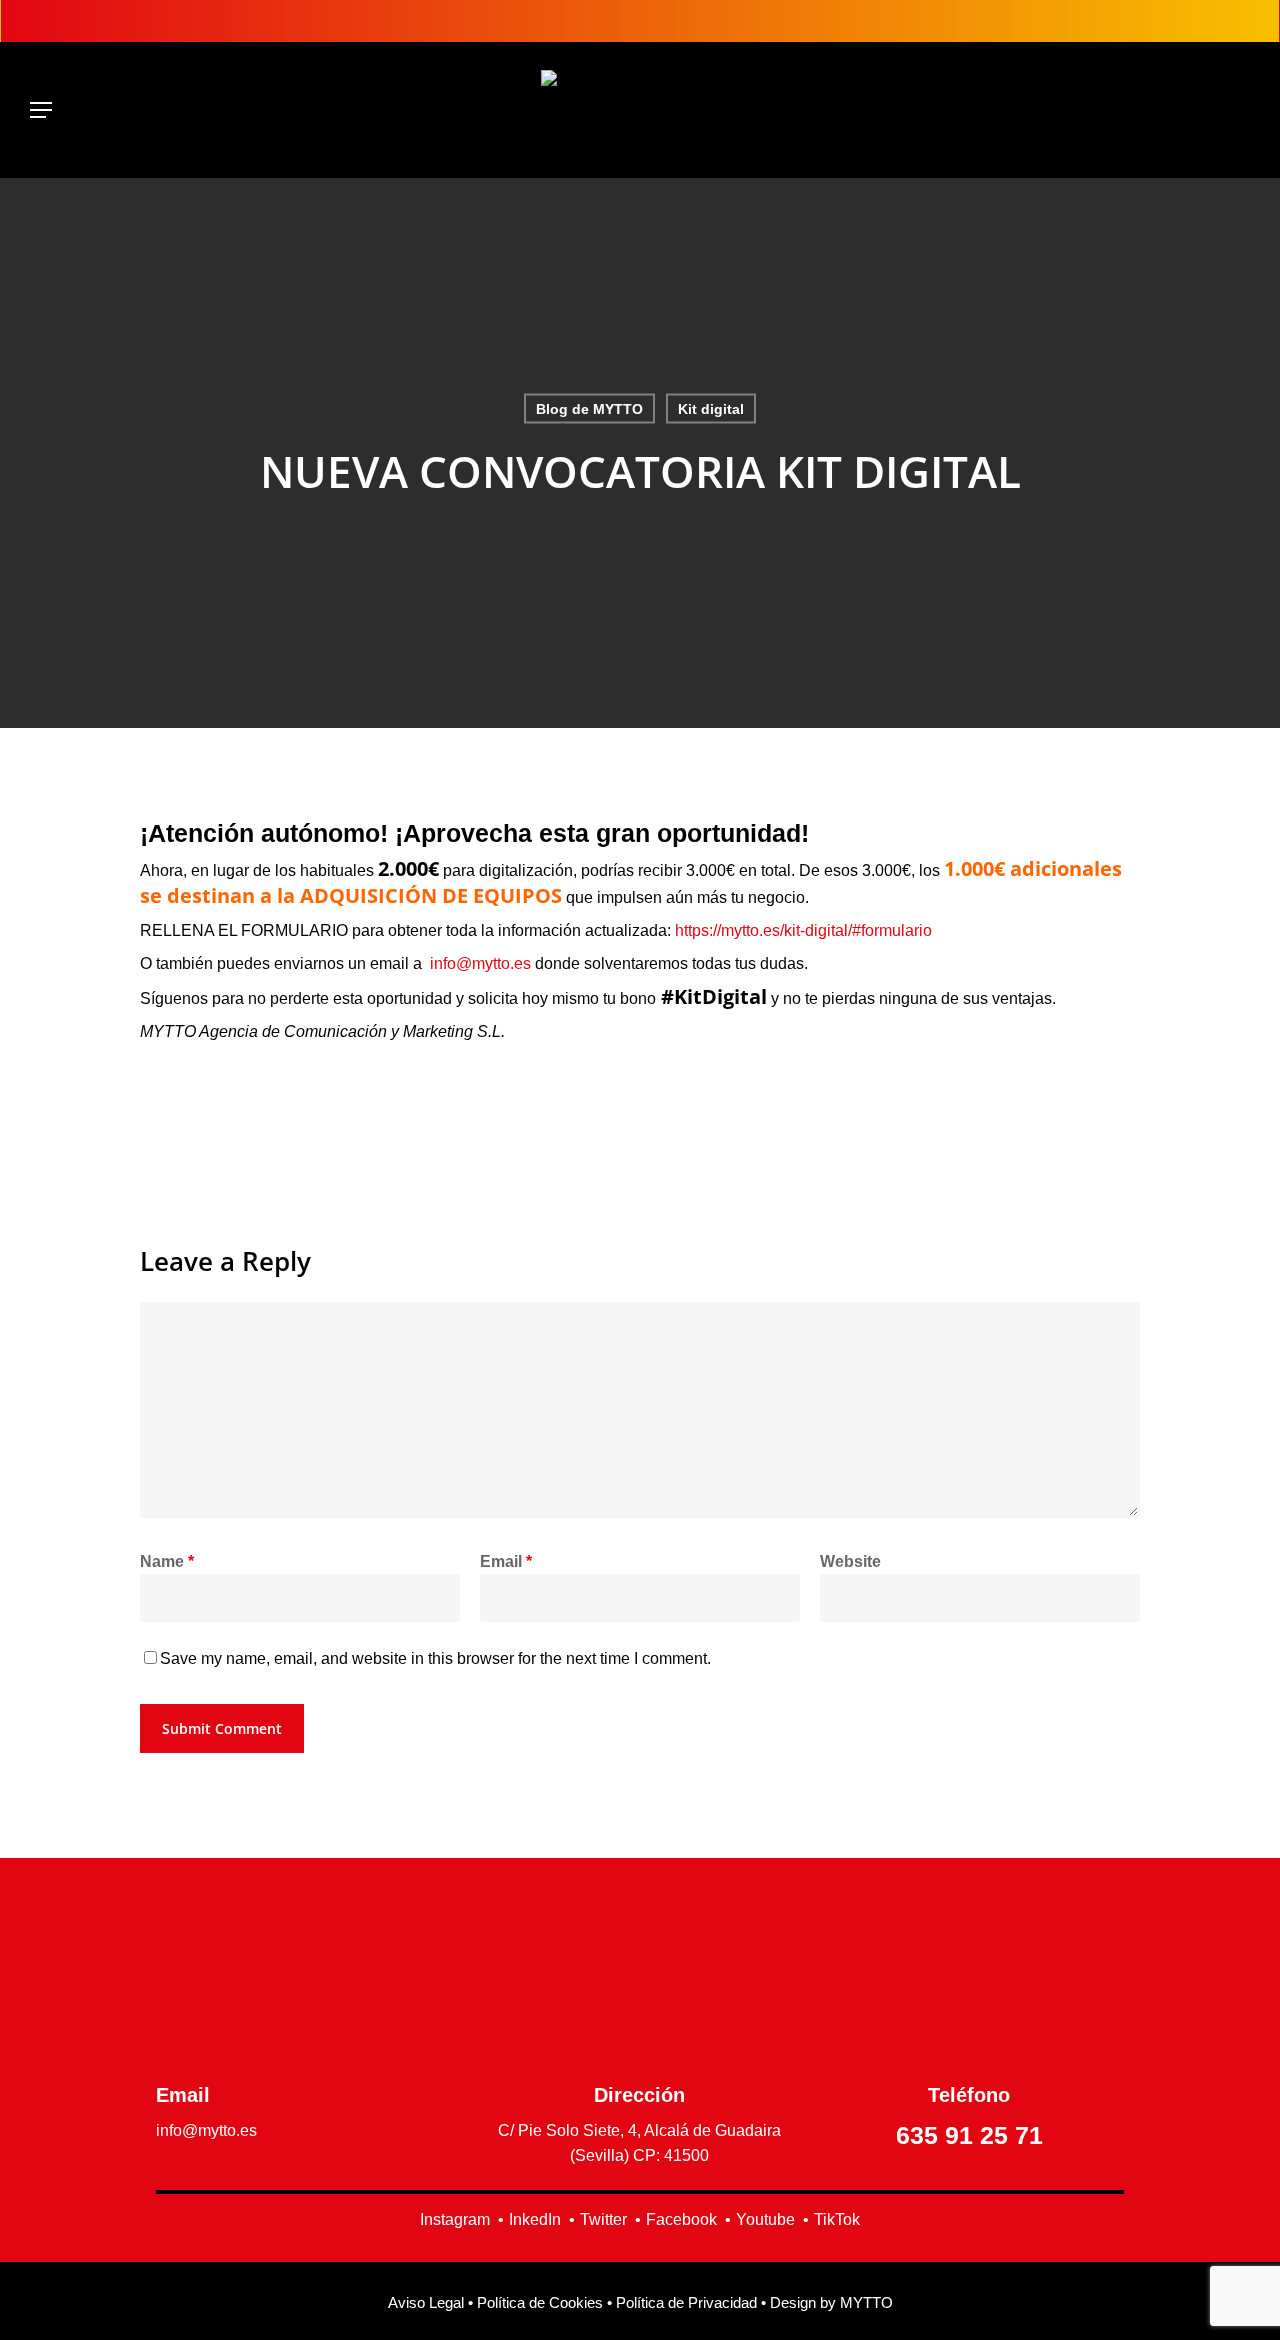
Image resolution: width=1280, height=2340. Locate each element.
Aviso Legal (426, 2302)
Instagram (455, 2219)
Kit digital (711, 409)
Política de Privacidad (686, 2302)
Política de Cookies (540, 2302)
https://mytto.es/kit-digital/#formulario (803, 930)
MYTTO (866, 2302)
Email (506, 1561)
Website (850, 1561)
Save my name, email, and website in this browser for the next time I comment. (435, 1658)
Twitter (603, 2219)
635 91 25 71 (969, 2135)
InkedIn (535, 2219)
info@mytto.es (480, 963)
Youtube (765, 2219)
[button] (41, 110)
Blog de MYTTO (589, 409)
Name (167, 1561)
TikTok (837, 2219)
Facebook (681, 2219)
